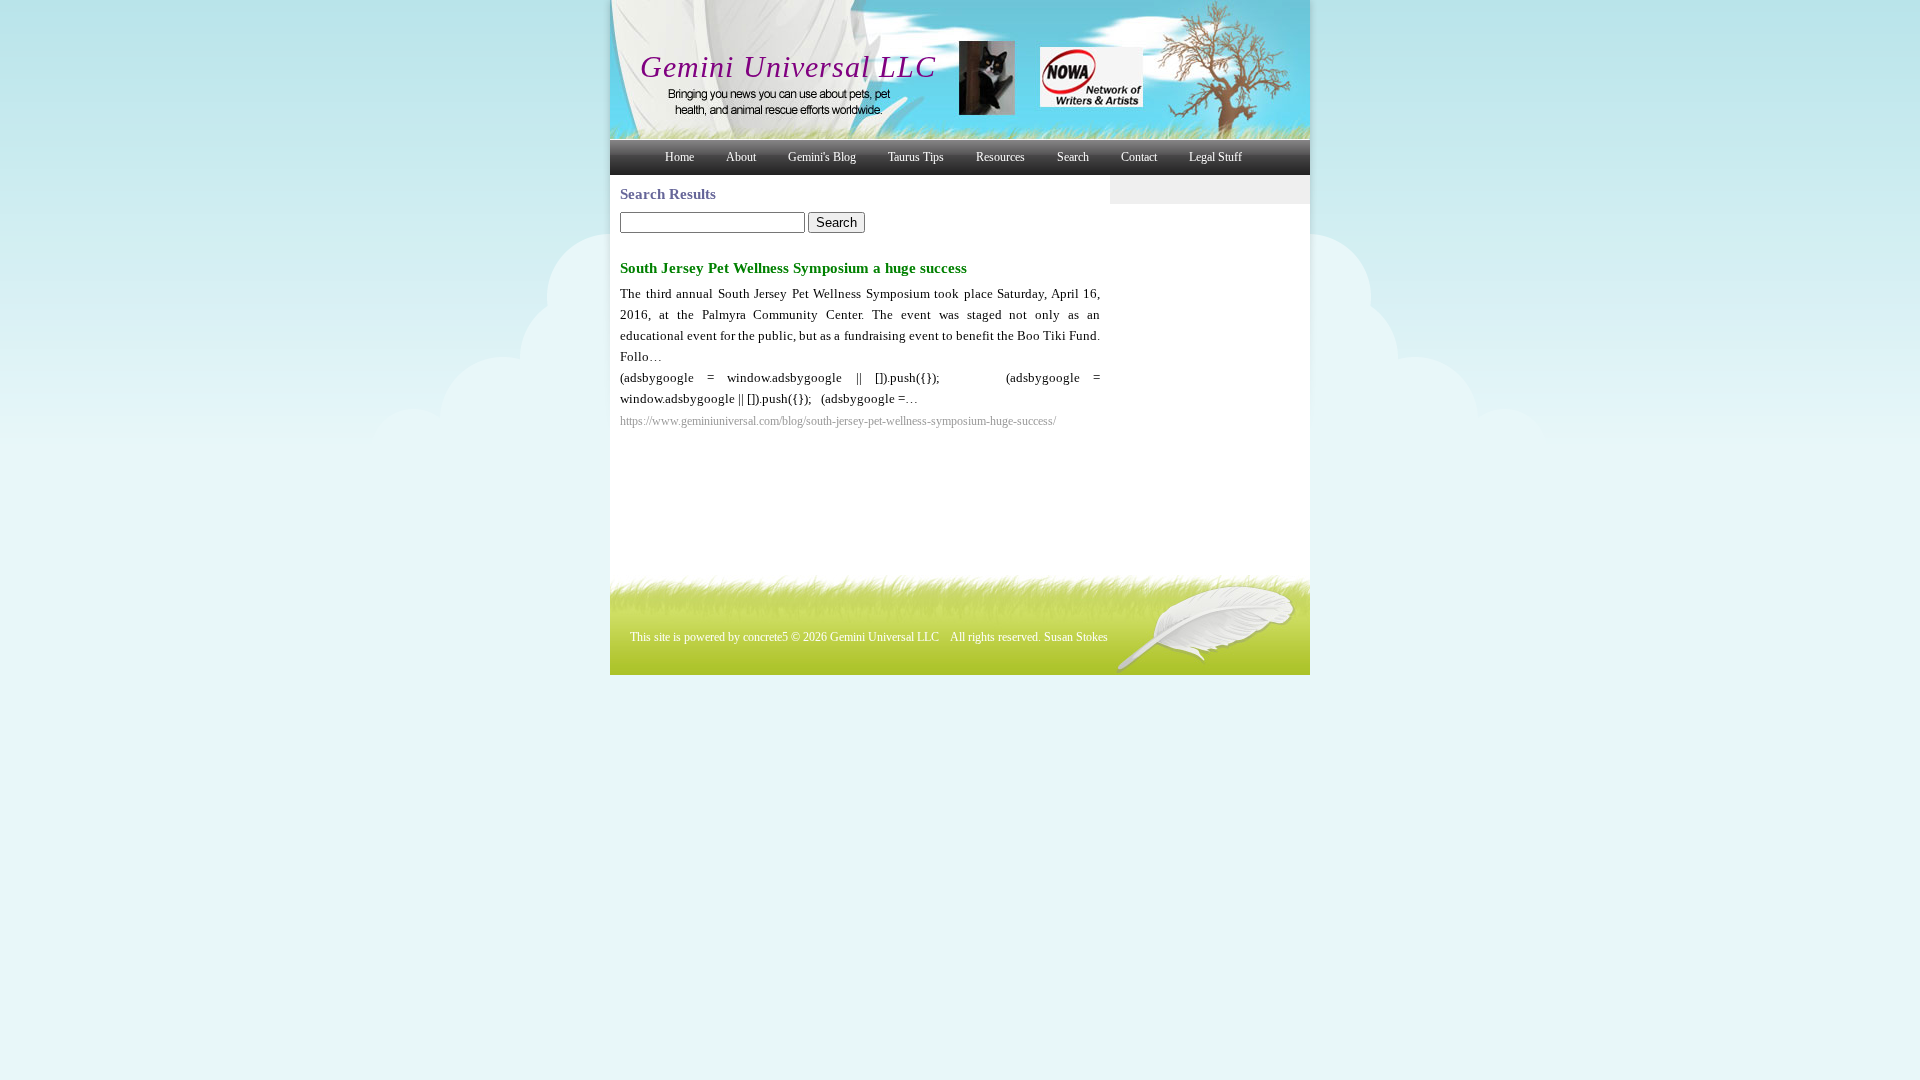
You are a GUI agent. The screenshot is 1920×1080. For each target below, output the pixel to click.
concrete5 (765, 637)
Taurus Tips (916, 157)
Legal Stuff (1215, 157)
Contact (1139, 157)
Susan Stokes (1076, 637)
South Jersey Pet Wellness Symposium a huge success (793, 268)
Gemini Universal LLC (788, 66)
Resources (1000, 157)
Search (1073, 157)
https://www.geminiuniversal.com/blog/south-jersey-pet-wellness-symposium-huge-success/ (838, 421)
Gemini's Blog (822, 157)
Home (679, 157)
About (741, 157)
